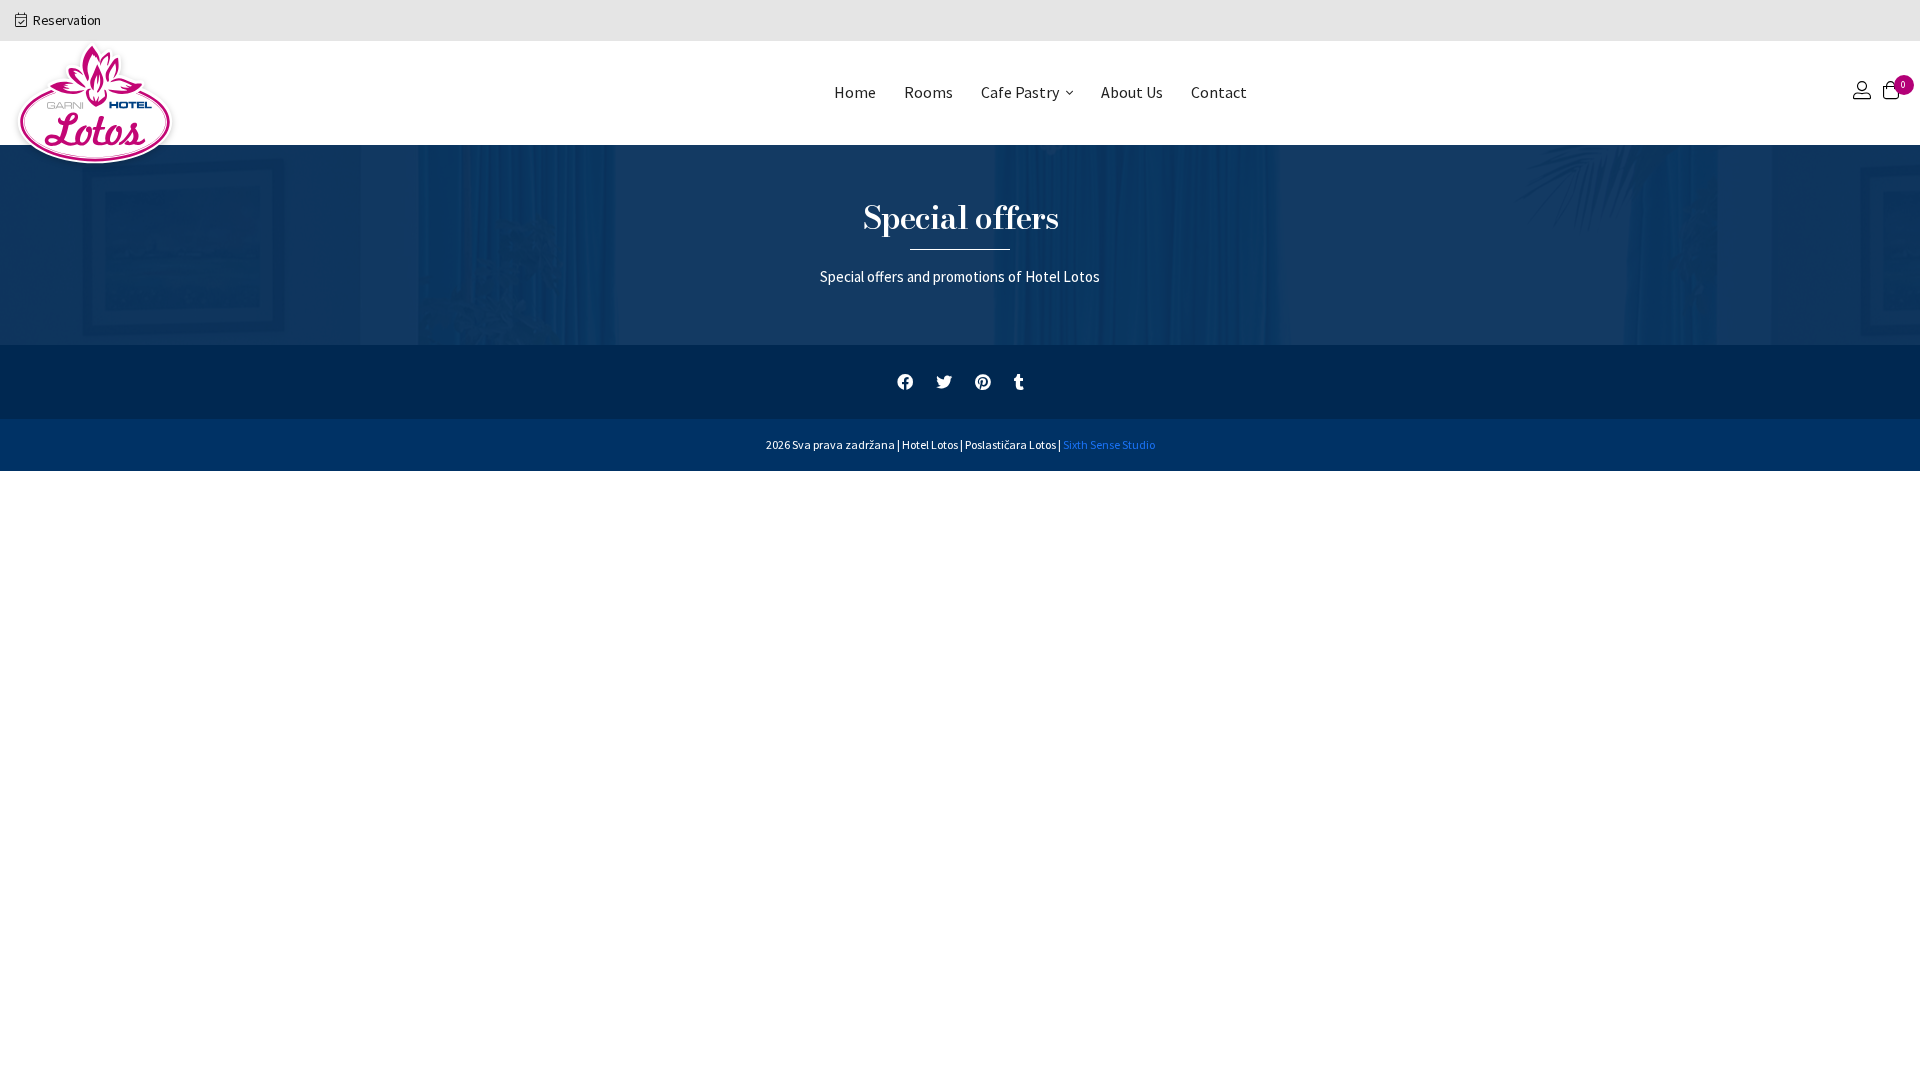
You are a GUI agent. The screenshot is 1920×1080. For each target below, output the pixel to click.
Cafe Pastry (1020, 92)
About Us (1132, 92)
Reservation (66, 20)
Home (855, 92)
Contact (1219, 92)
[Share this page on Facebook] (905, 382)
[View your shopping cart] (1891, 92)
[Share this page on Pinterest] (983, 382)
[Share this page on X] (944, 382)
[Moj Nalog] (1862, 92)
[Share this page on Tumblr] (1019, 382)
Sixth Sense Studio (1109, 444)
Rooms (928, 92)
